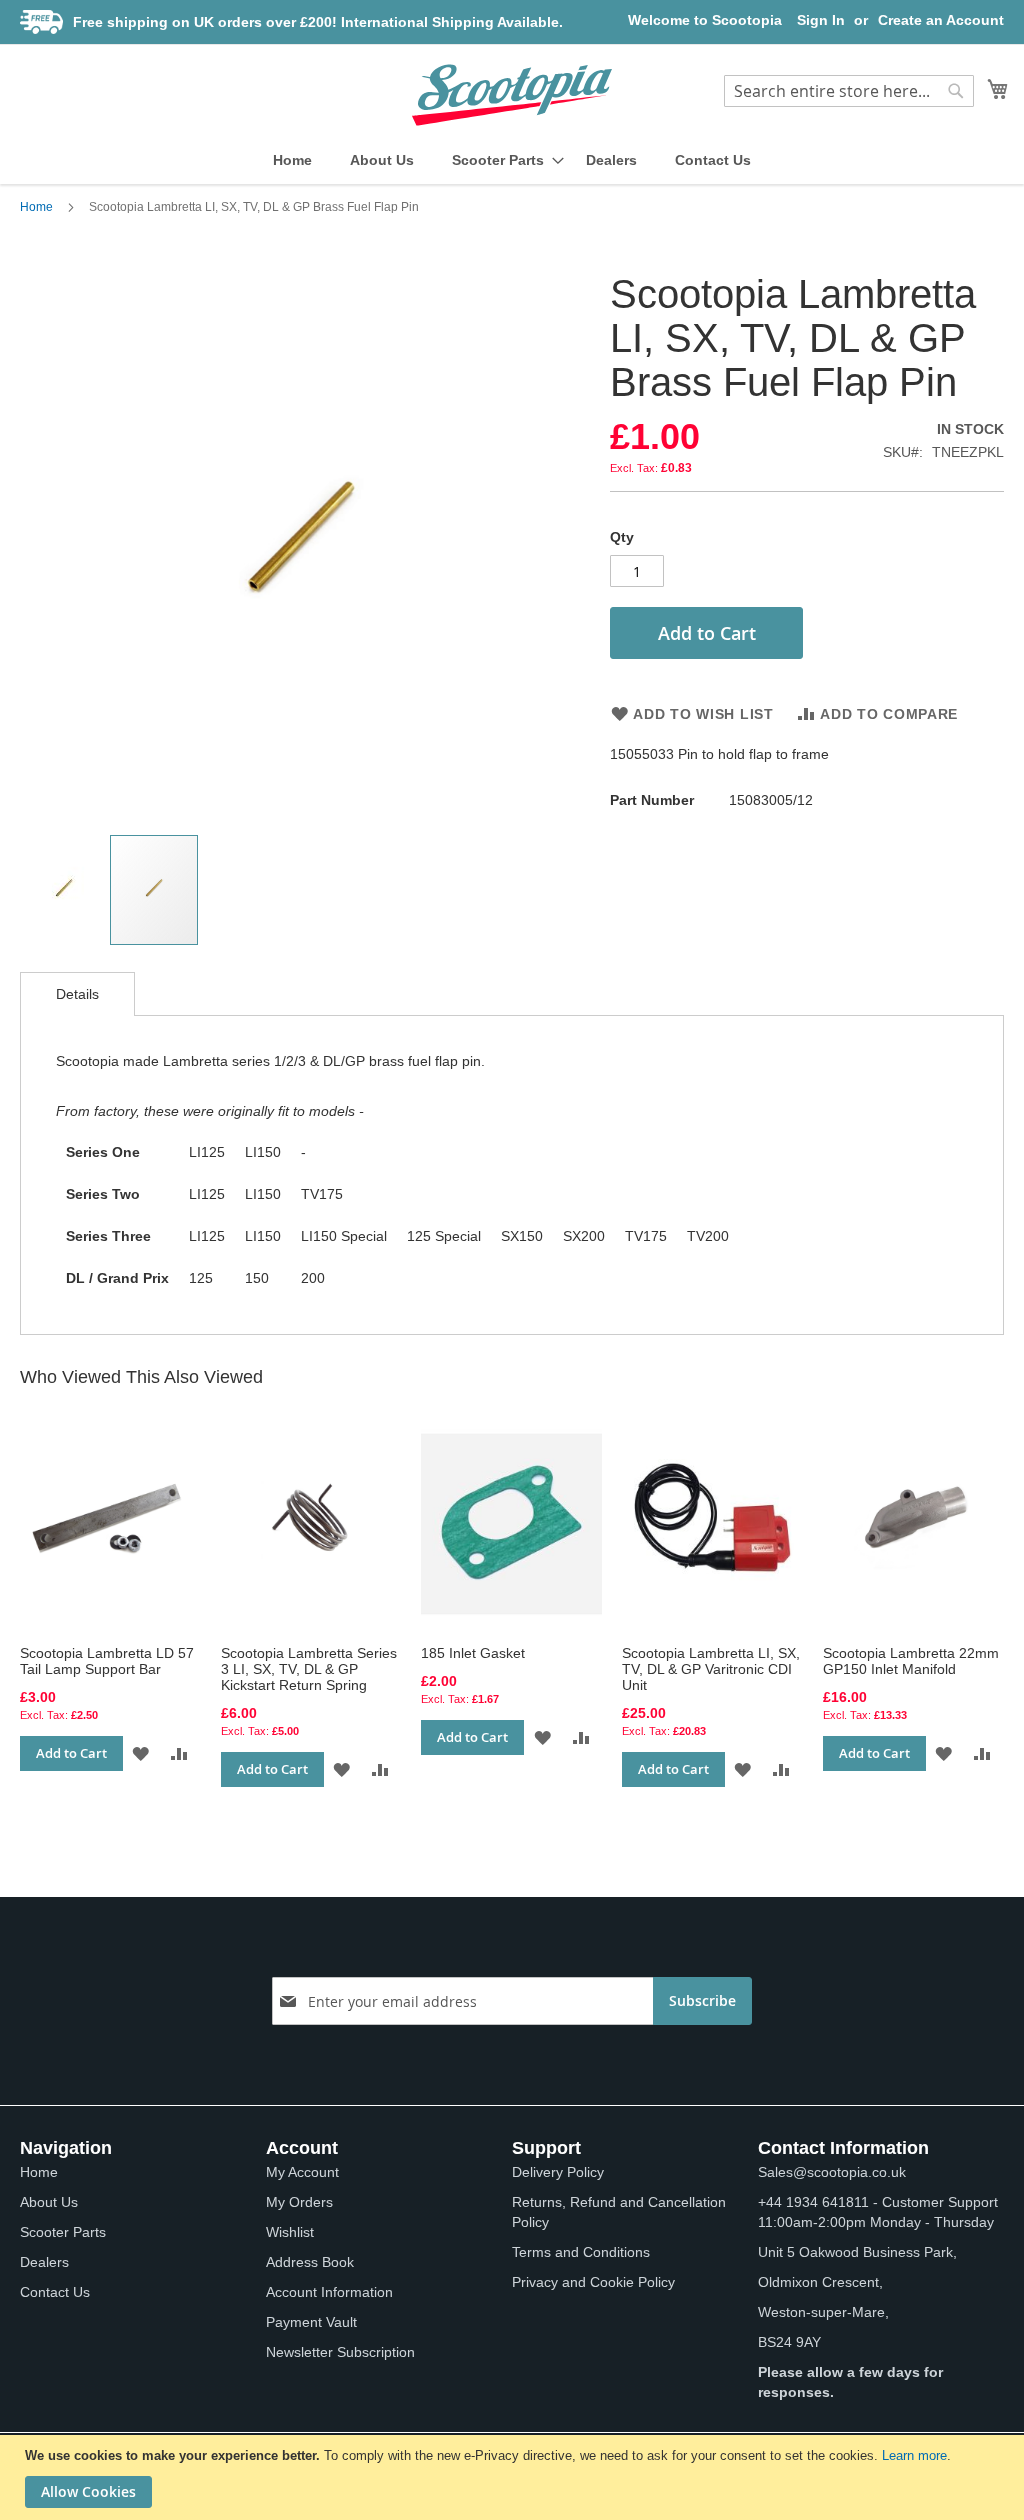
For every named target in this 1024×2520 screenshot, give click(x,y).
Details (77, 994)
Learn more (914, 2455)
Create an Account (941, 20)
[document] (514, 2477)
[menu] (512, 160)
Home (36, 207)
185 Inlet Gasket (473, 1653)
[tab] (77, 994)
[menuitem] (292, 160)
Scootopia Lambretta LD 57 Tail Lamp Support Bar (107, 1661)
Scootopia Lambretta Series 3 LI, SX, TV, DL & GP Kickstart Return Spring (309, 1669)
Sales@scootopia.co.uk (832, 2172)
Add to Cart (71, 1753)
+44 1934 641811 (813, 2202)
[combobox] (849, 91)
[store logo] (512, 95)
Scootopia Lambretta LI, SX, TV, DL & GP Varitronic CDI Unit (711, 1669)
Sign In (821, 20)
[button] (65, 890)
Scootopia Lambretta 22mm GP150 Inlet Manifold (911, 1661)
